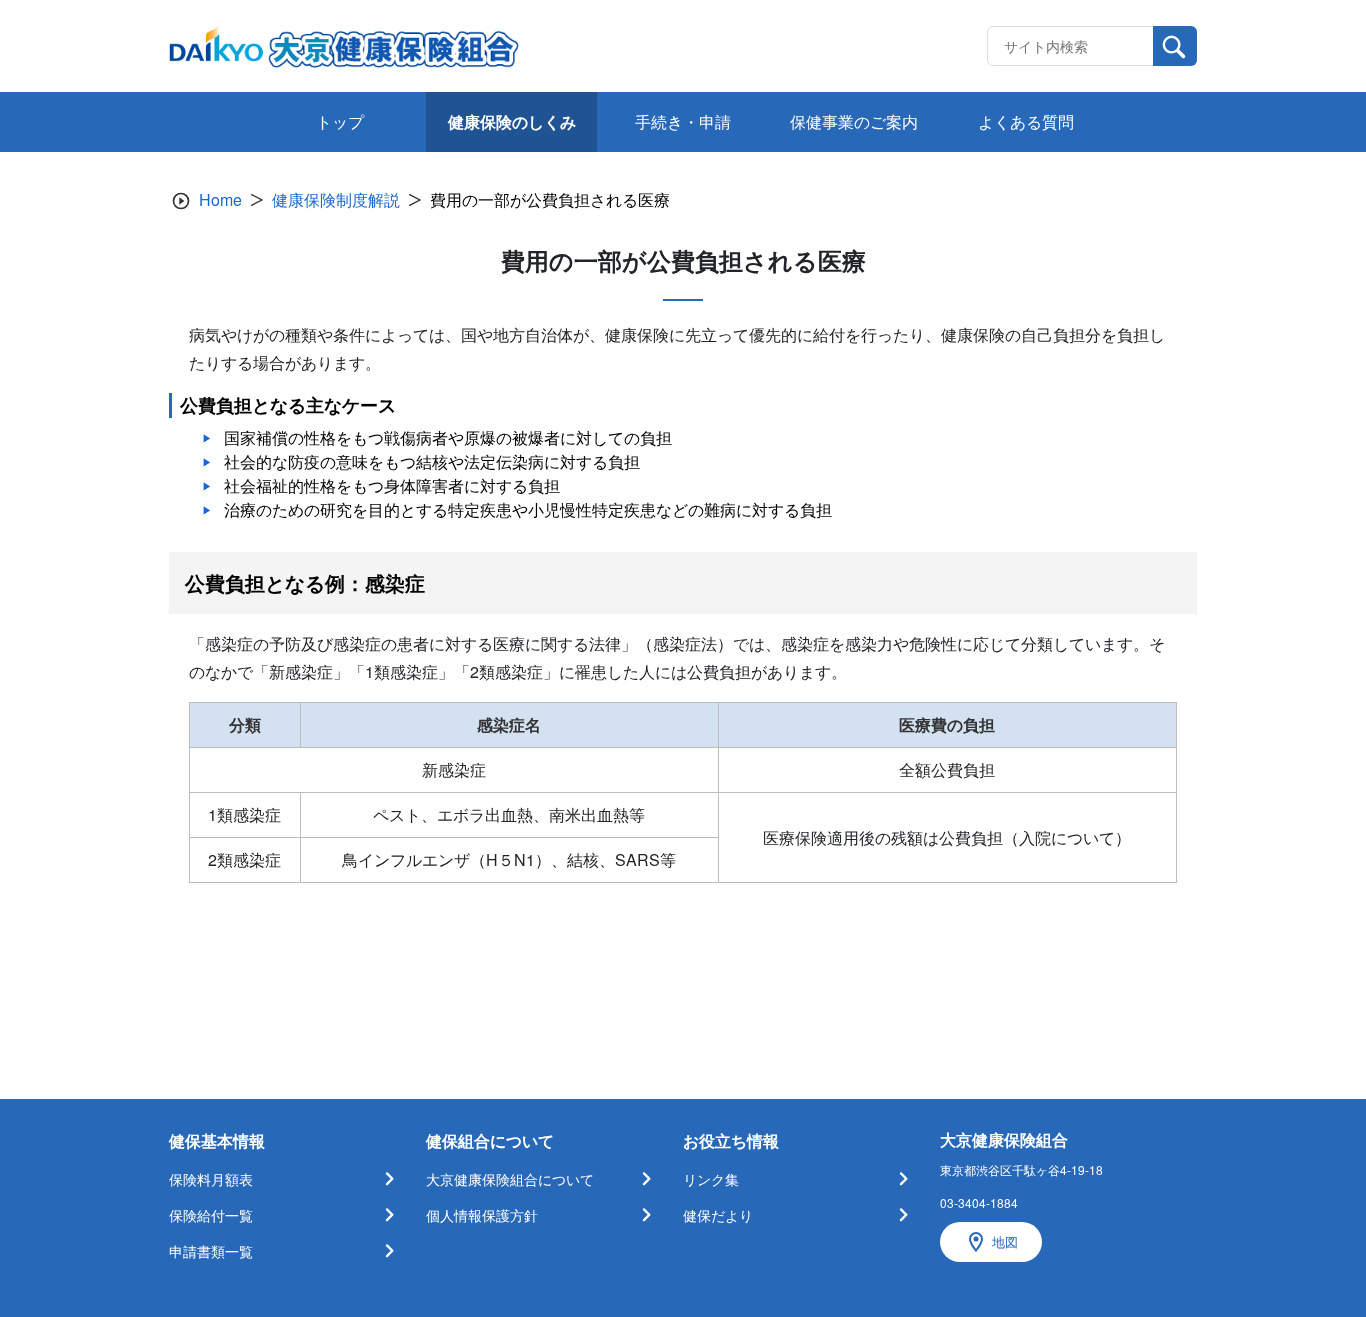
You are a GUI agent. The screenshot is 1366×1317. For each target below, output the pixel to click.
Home (220, 199)
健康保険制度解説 (336, 199)
